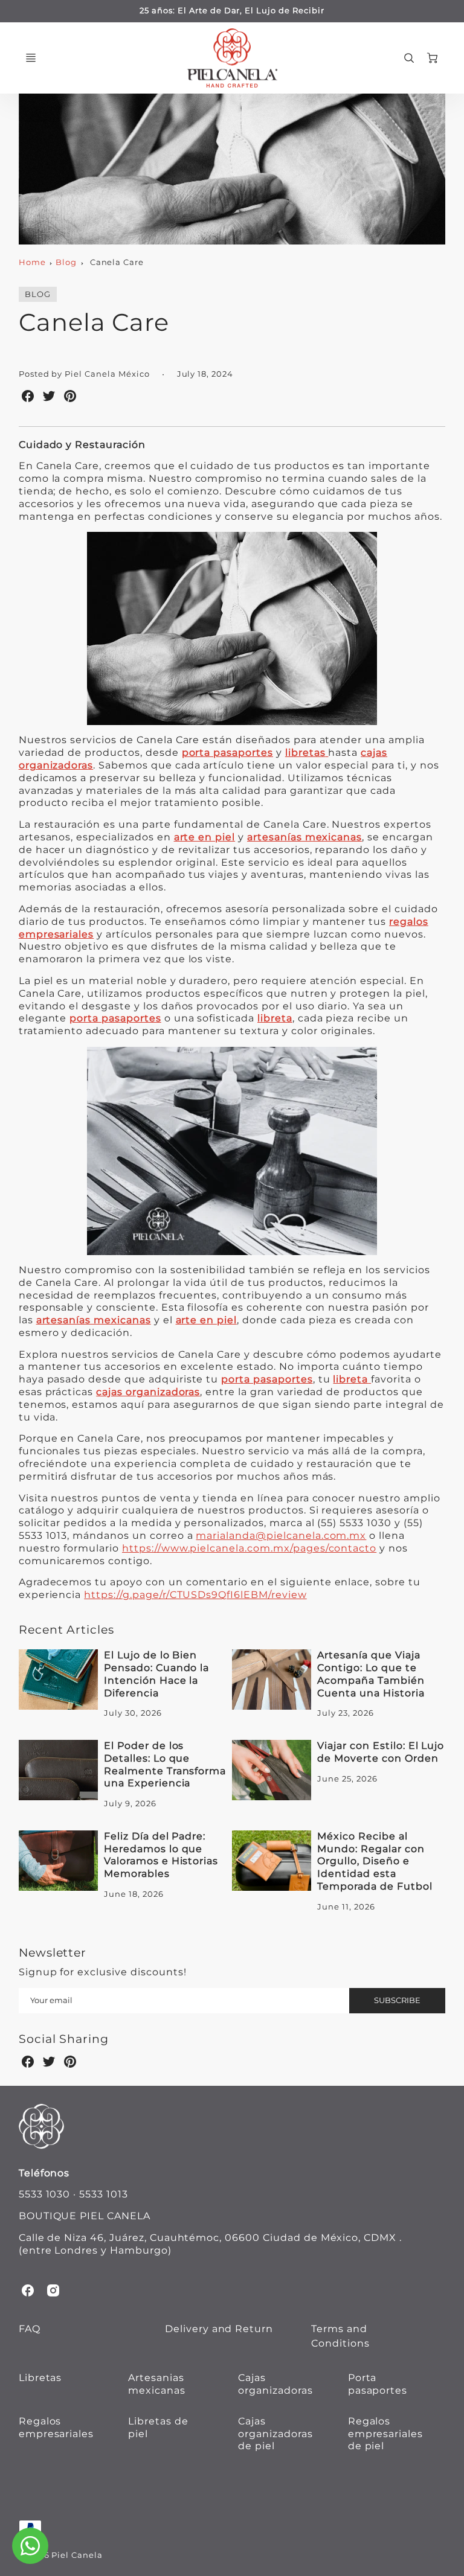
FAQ (30, 2329)
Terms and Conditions (340, 2336)
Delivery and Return (219, 2329)
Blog (66, 262)
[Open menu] (31, 58)
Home (32, 262)
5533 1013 (104, 2194)
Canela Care (117, 262)
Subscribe (397, 2000)
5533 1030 (45, 2194)
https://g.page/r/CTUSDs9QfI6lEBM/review (195, 1595)
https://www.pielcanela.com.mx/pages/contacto (249, 1548)
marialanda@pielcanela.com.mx (281, 1536)
